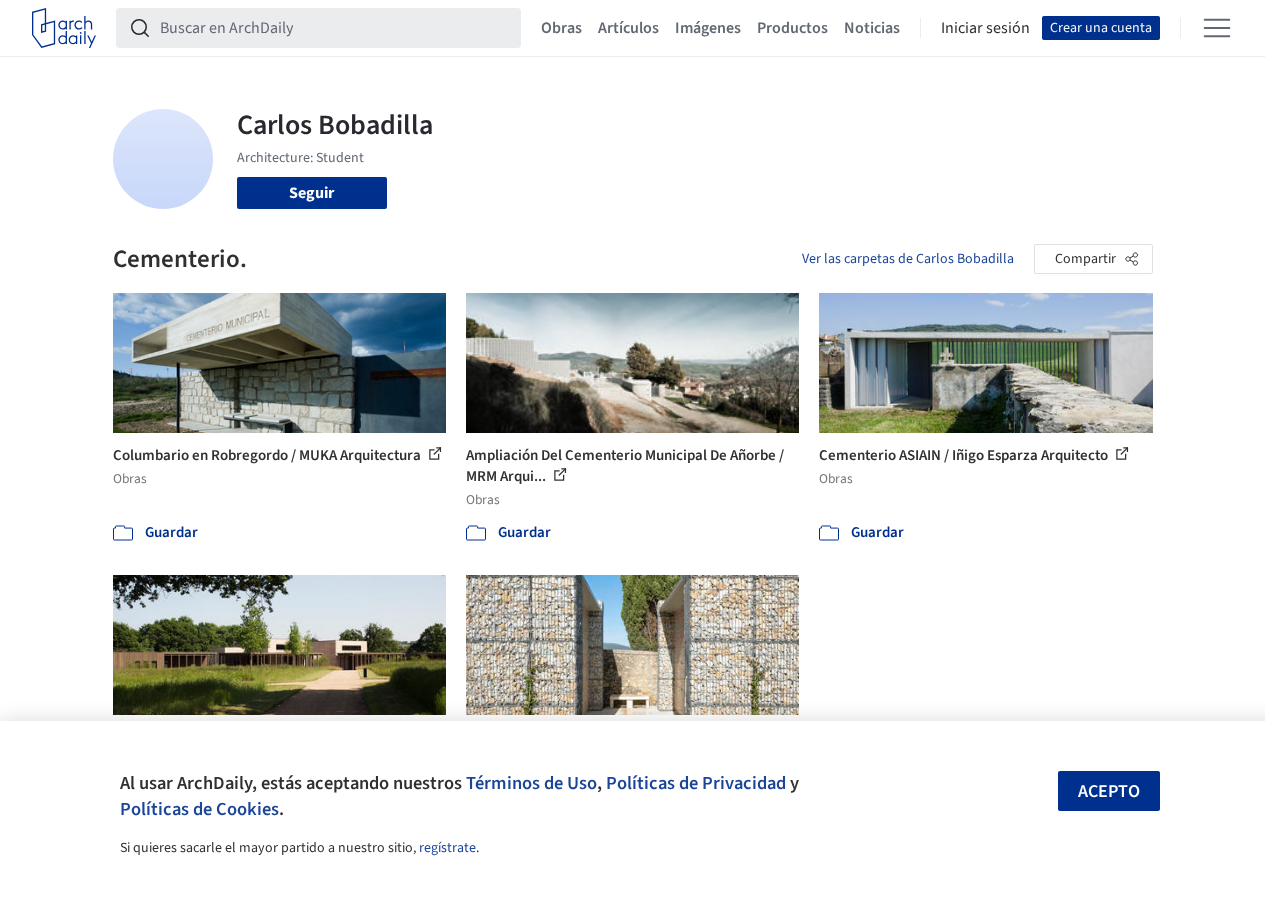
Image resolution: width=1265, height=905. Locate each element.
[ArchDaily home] (64, 28)
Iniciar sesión (985, 28)
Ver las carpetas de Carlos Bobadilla (908, 259)
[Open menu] (1217, 28)
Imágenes (708, 28)
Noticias (872, 28)
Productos (792, 28)
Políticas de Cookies (199, 809)
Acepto (1109, 791)
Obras (561, 28)
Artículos (628, 28)
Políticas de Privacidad (696, 783)
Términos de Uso (531, 783)
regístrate (447, 848)
